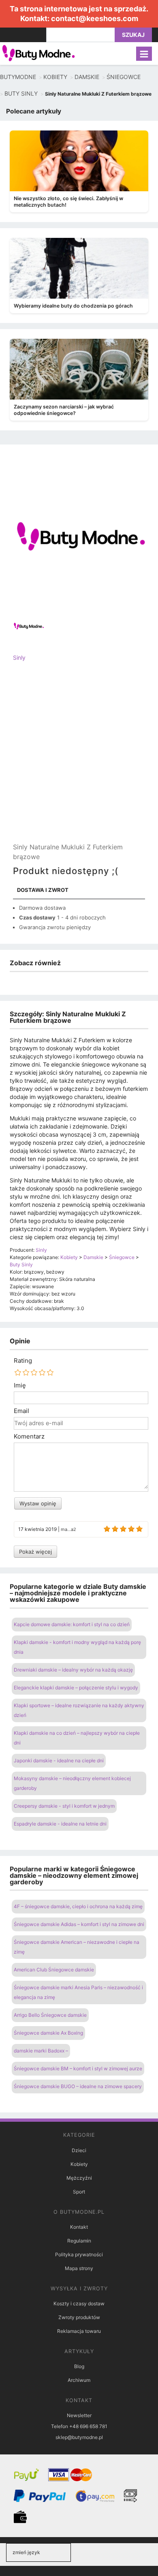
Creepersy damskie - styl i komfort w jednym (64, 1806)
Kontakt (79, 2227)
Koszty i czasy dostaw (79, 2303)
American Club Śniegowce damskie (54, 1970)
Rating (23, 1361)
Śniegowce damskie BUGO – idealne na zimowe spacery (78, 2086)
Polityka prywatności (79, 2254)
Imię (20, 1385)
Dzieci (79, 2150)
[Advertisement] (79, 759)
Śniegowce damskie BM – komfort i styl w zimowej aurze (78, 2068)
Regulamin (79, 2241)
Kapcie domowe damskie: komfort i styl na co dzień (72, 1624)
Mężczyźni (79, 2178)
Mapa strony (79, 2268)
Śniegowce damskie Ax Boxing (48, 2033)
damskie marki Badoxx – (41, 2051)
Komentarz (29, 1437)
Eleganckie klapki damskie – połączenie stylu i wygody (76, 1688)
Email (21, 1411)
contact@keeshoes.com (95, 18)
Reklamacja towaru (79, 2331)
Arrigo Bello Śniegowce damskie (50, 2015)
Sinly (19, 657)
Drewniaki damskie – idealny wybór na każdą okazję (73, 1670)
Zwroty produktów (79, 2317)
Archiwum (79, 2380)
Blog (79, 2366)
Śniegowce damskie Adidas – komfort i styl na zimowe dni (79, 1924)
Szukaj (133, 35)
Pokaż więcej (35, 1552)
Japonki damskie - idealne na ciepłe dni (59, 1760)
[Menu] (144, 54)
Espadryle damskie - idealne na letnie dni (60, 1824)
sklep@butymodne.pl (79, 2437)
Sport (79, 2192)
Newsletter (79, 2415)
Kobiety (79, 2164)
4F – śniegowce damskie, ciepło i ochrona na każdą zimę (78, 1906)
